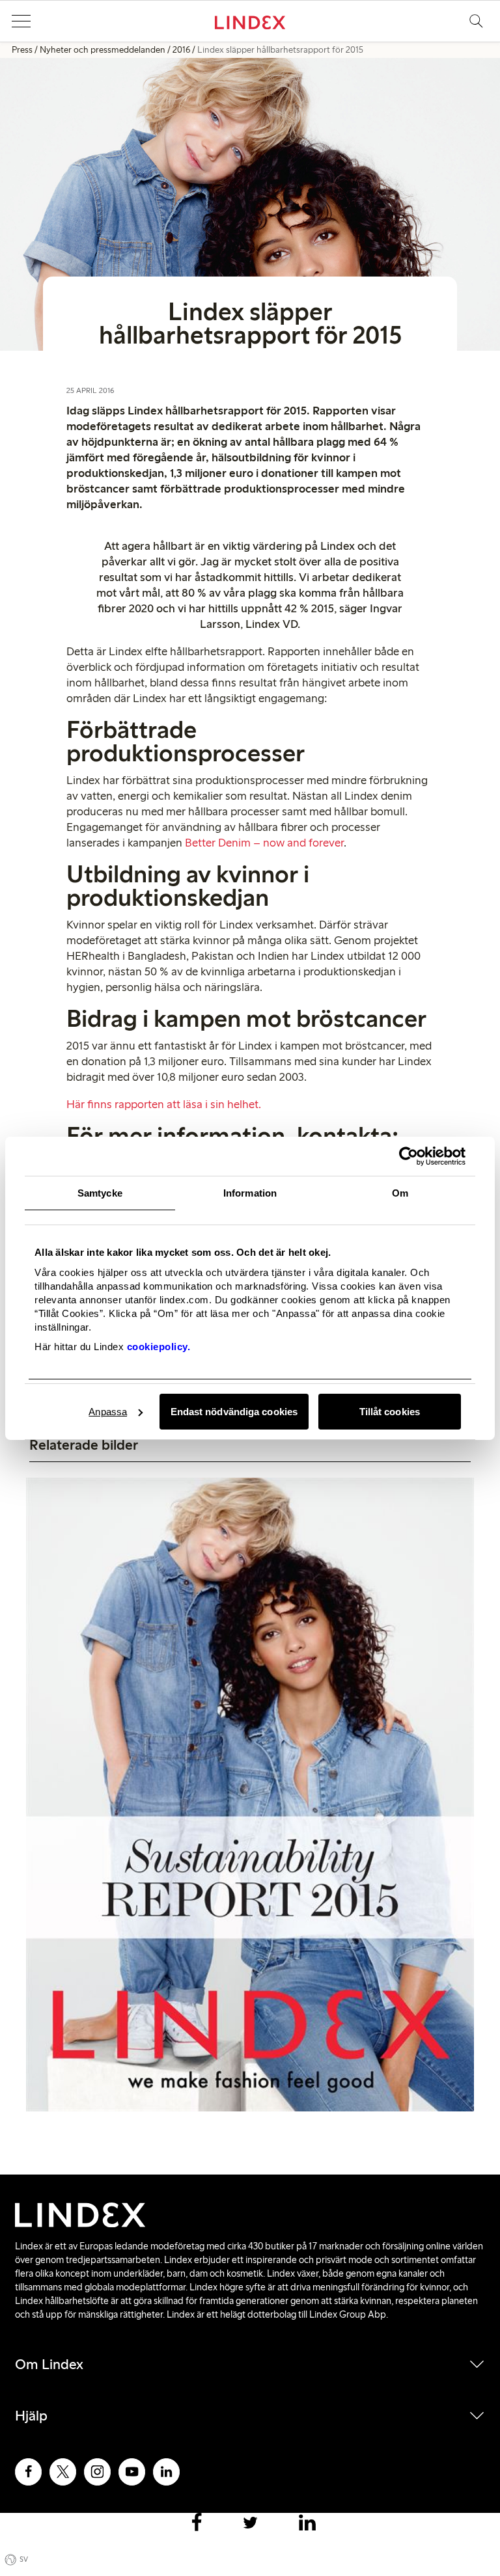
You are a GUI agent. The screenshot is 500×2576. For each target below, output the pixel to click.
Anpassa (108, 1412)
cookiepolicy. (159, 1347)
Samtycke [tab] (100, 1193)
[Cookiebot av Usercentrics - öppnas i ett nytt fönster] (409, 1156)
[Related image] (250, 1796)
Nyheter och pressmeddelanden (103, 50)
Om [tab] (400, 1193)
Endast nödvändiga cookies (234, 1412)
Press (22, 50)
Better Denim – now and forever (264, 843)
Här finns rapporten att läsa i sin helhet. (164, 1104)
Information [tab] (250, 1193)
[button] (21, 21)
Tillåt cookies (390, 1412)
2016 (181, 50)
